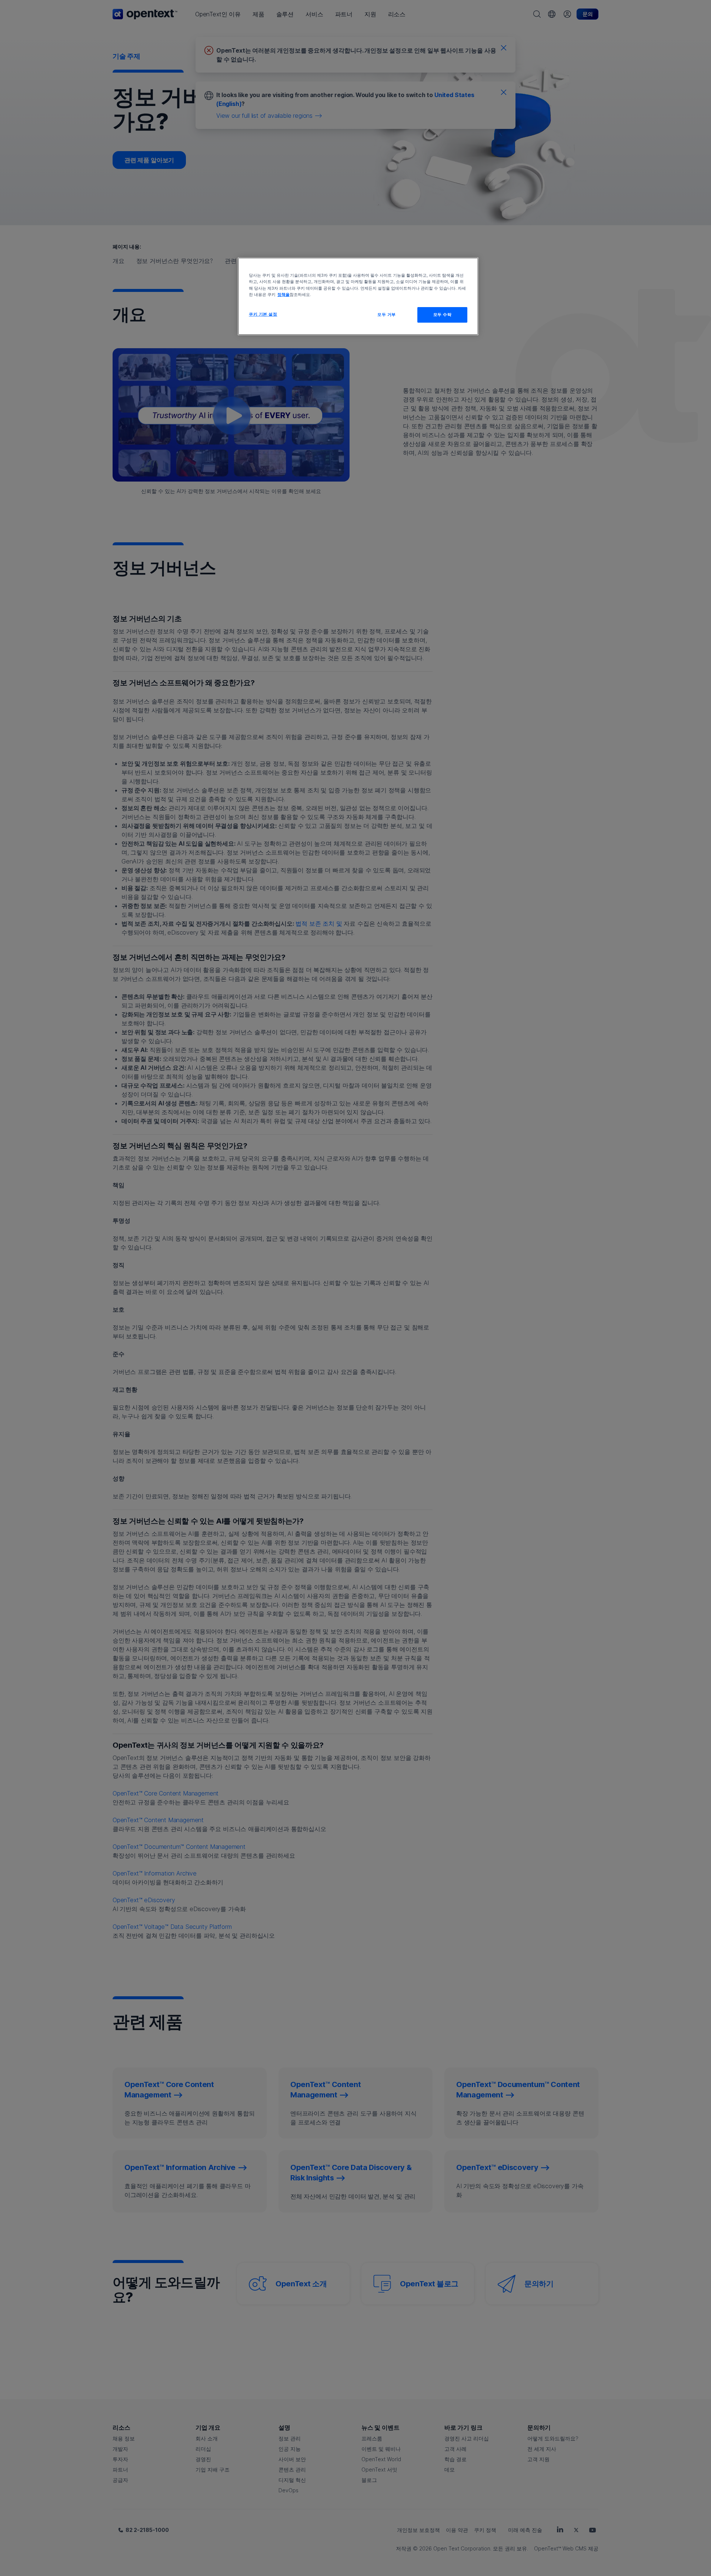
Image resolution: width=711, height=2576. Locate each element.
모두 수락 (443, 314)
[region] (358, 296)
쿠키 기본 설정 (263, 314)
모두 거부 (387, 314)
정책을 (283, 294)
